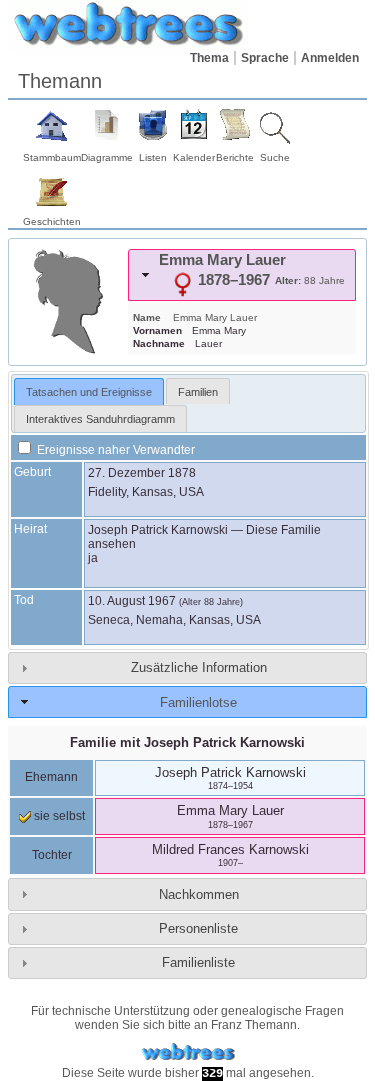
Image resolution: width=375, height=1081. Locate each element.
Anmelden (330, 58)
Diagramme (107, 157)
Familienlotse (198, 702)
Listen (153, 157)
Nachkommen (199, 894)
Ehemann (51, 777)
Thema (209, 58)
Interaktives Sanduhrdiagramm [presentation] (100, 419)
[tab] (242, 275)
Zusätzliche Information (199, 667)
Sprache (265, 58)
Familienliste (198, 962)
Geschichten (52, 221)
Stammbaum (52, 157)
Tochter (52, 855)
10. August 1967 (132, 601)
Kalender (194, 157)
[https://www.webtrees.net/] (188, 1052)
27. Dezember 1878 (142, 473)
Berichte (235, 157)
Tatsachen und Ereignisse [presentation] (89, 392)
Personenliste (198, 928)
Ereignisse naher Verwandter (114, 450)
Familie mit (187, 742)
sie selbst (58, 816)
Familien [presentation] (198, 392)
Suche (275, 157)
